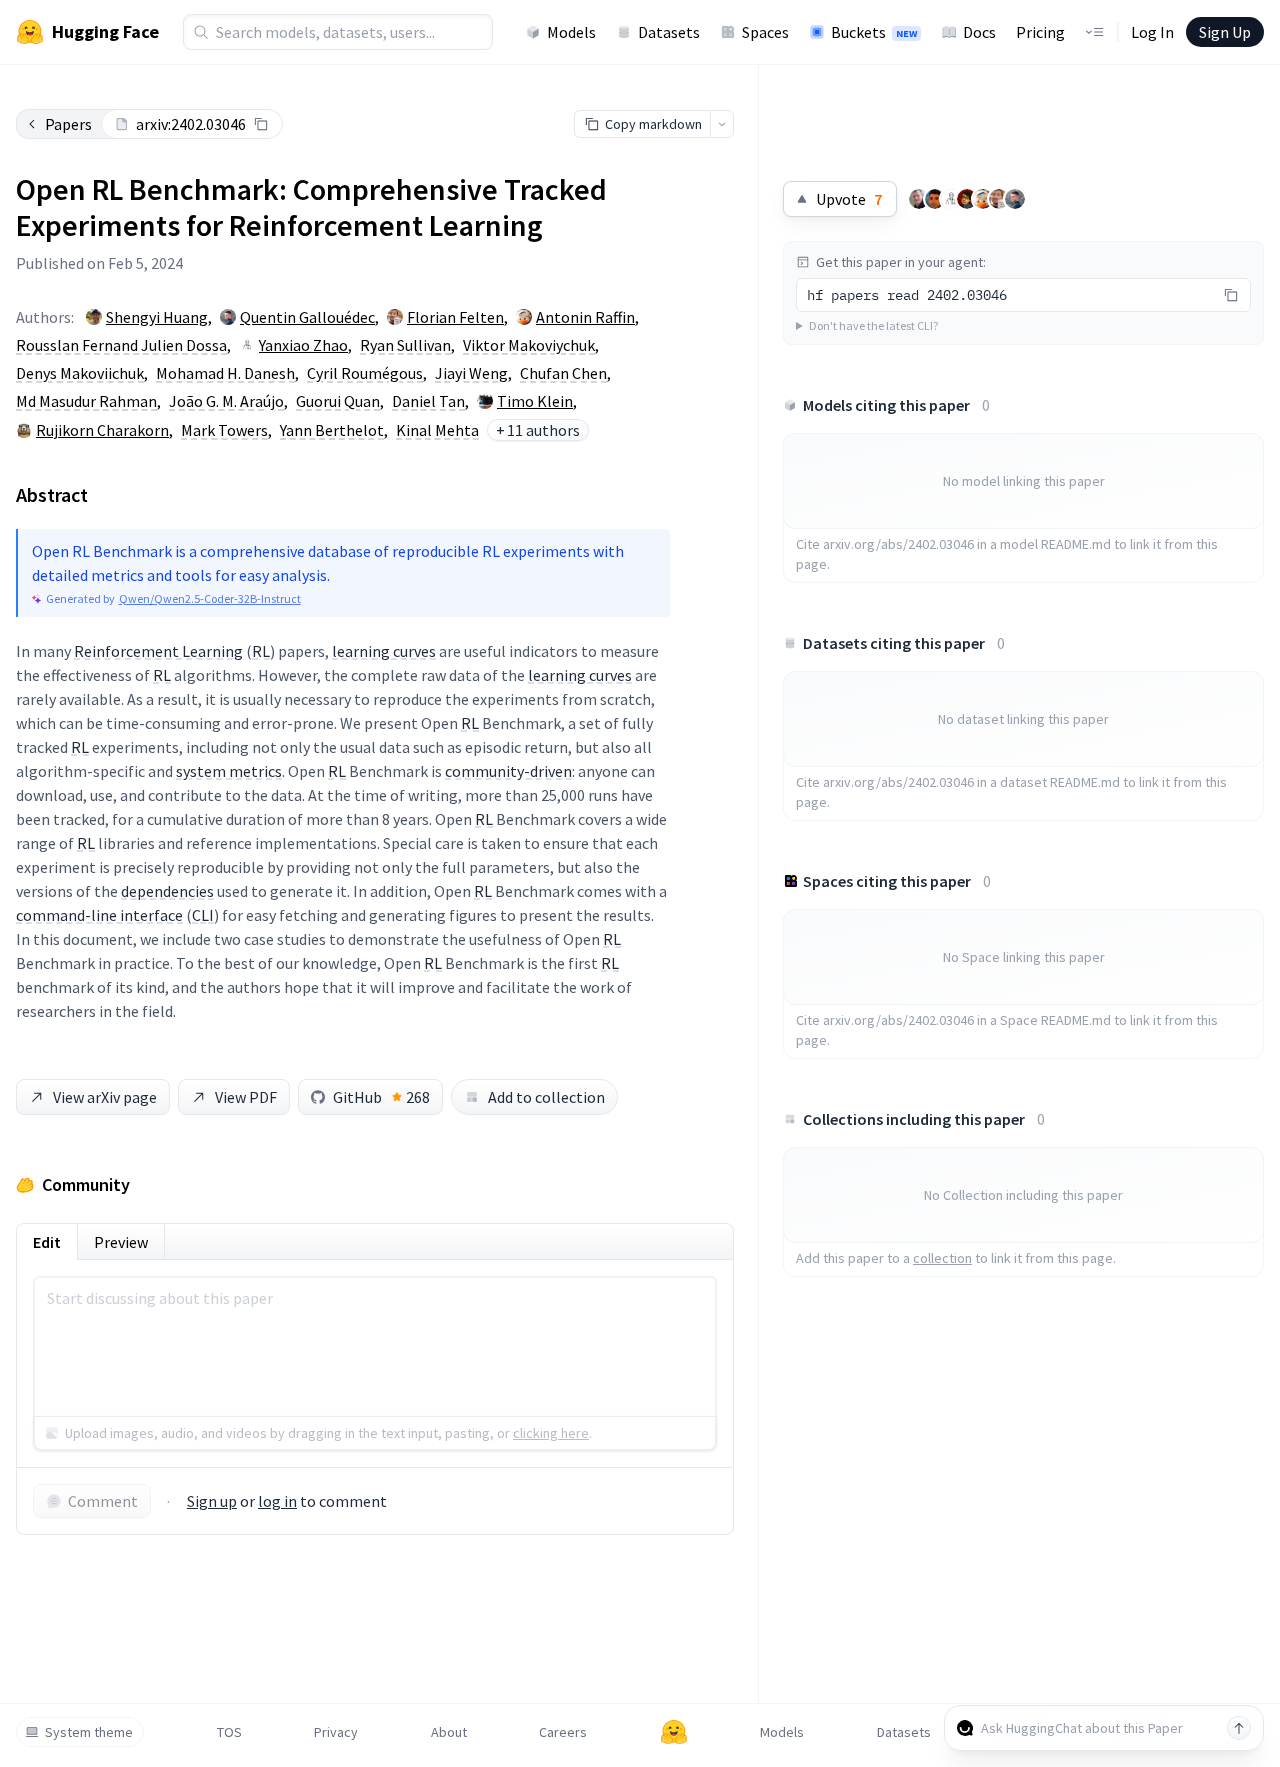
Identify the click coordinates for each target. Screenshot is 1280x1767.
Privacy (336, 1732)
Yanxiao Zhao (303, 345)
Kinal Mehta (437, 430)
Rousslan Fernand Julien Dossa (121, 345)
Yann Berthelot (332, 430)
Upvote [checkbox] (849, 199)
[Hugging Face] (674, 1732)
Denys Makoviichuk (80, 373)
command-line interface (99, 915)
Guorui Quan (338, 401)
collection (942, 1258)
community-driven (508, 771)
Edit (47, 1242)
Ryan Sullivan (405, 345)
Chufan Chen (563, 373)
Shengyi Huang (157, 317)
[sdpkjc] (951, 199)
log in (277, 1501)
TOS (229, 1732)
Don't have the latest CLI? (873, 325)
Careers (563, 1732)
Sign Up (1225, 32)
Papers (68, 124)
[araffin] (983, 199)
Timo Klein (535, 401)
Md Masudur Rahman (86, 401)
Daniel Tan (428, 401)
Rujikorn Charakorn (102, 430)
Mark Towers (224, 430)
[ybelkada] (935, 199)
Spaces (765, 32)
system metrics (229, 771)
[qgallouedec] (1015, 199)
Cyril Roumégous (365, 373)
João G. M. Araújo (226, 401)
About (449, 1732)
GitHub (381, 1097)
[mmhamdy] (967, 199)
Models (571, 32)
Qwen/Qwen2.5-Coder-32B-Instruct (210, 598)
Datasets (669, 32)
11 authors (538, 430)
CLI (203, 915)
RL (261, 651)
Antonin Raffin (585, 317)
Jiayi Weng (471, 373)
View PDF (246, 1097)
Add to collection (546, 1097)
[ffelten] (999, 199)
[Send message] (1239, 1728)
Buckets (874, 32)
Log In (1152, 32)
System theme (89, 1732)
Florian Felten (455, 317)
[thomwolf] (919, 199)
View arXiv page (105, 1097)
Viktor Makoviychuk (529, 345)
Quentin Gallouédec (307, 317)
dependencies (167, 891)
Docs (979, 32)
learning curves (384, 651)
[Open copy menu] (722, 124)
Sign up (212, 1501)
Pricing (1040, 32)
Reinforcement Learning (158, 651)
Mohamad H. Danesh (225, 373)
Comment (103, 1501)
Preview (121, 1242)
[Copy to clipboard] (261, 124)
